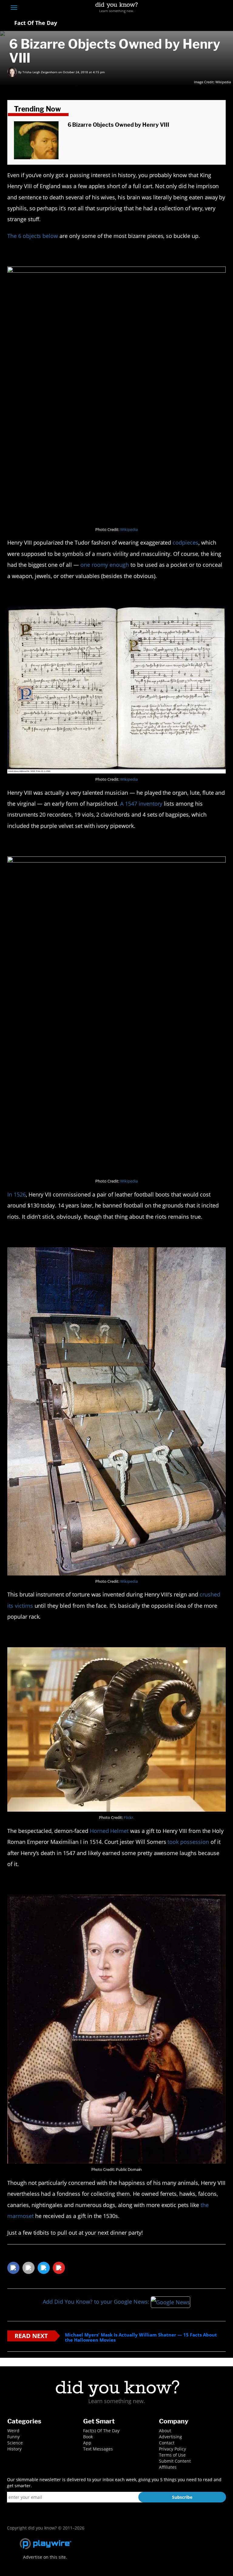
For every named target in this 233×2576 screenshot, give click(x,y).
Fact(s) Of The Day (101, 2431)
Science (15, 2443)
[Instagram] (200, 8)
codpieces (186, 542)
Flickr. (129, 1818)
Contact (167, 2443)
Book (88, 2437)
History (14, 2449)
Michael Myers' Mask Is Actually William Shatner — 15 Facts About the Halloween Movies (141, 2337)
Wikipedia (223, 82)
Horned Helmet (109, 1831)
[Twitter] (189, 8)
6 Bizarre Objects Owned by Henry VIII (118, 125)
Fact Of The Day (35, 23)
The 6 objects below (33, 236)
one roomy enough (105, 565)
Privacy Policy (172, 2449)
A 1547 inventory (141, 804)
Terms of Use (172, 2455)
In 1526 (17, 1194)
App (87, 2443)
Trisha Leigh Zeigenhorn (40, 72)
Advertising (171, 2437)
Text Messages (98, 2449)
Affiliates (168, 2467)
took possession (188, 1842)
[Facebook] (178, 8)
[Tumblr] (212, 8)
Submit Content (175, 2461)
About (165, 2431)
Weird (13, 2431)
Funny (14, 2437)
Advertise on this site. (45, 2557)
